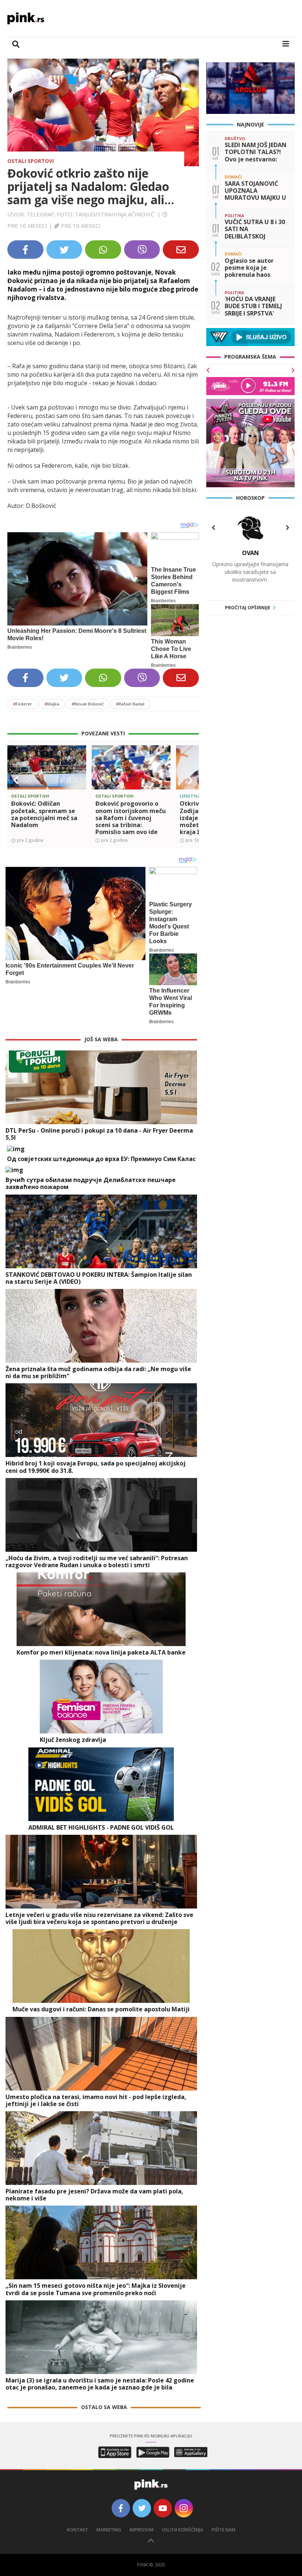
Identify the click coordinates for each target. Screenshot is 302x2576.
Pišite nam (224, 2530)
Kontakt (78, 2530)
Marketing (109, 2530)
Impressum (142, 2530)
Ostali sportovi (31, 161)
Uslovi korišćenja (183, 2530)
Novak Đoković (88, 704)
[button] (16, 780)
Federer (23, 704)
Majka (52, 704)
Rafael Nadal (130, 704)
